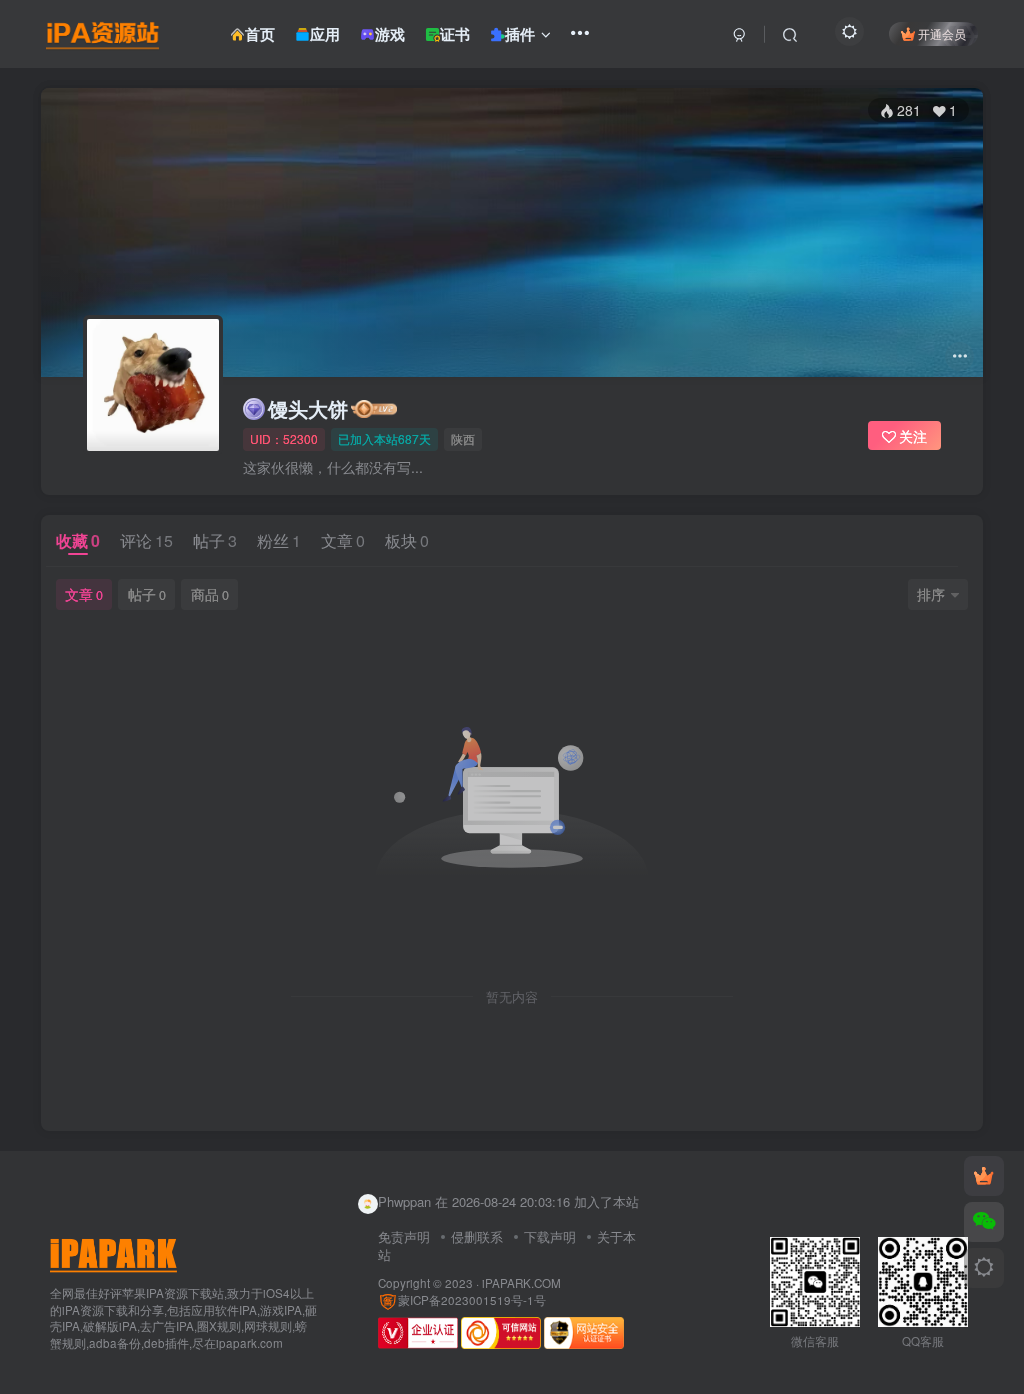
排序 (931, 594)
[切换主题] (984, 1268)
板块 (407, 540)
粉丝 (279, 540)
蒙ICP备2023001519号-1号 (472, 1300)
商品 (210, 594)
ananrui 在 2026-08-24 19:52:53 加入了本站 (503, 1211)
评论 (146, 540)
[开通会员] (984, 1176)
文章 (343, 540)
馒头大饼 (308, 409)
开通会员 (942, 33)
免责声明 (404, 1236)
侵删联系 (477, 1236)
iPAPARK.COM (521, 1283)
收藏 (78, 540)
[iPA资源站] (113, 1252)
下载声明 (550, 1236)
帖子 (215, 540)
